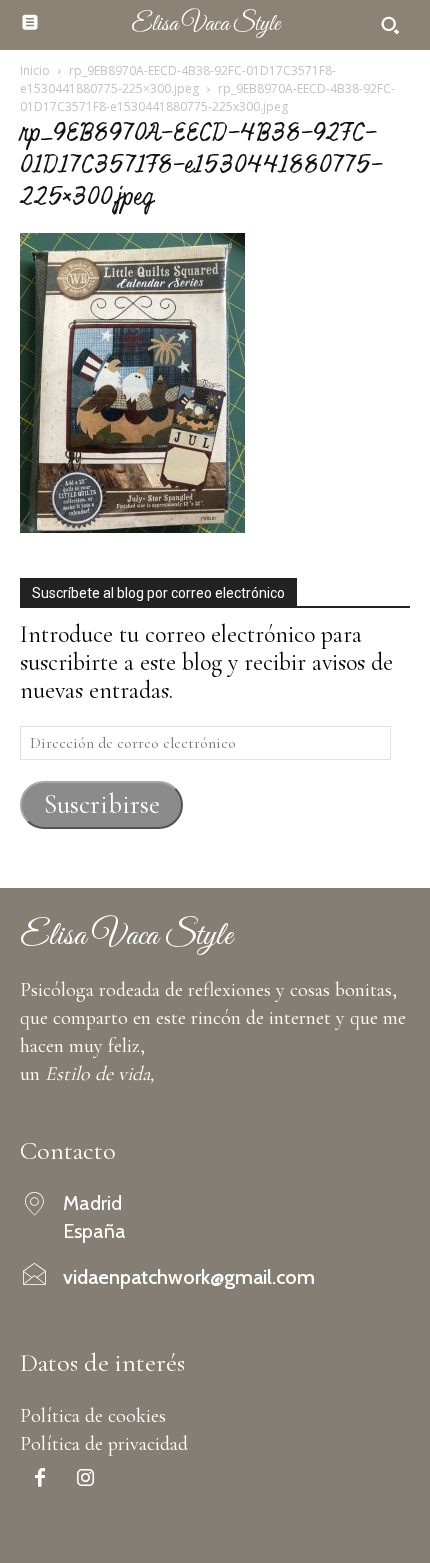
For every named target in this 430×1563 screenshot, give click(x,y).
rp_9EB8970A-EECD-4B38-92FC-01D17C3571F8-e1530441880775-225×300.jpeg (178, 79)
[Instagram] (85, 1480)
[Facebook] (40, 1480)
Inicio (35, 70)
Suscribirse (102, 804)
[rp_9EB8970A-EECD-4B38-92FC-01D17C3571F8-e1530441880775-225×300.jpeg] (132, 525)
